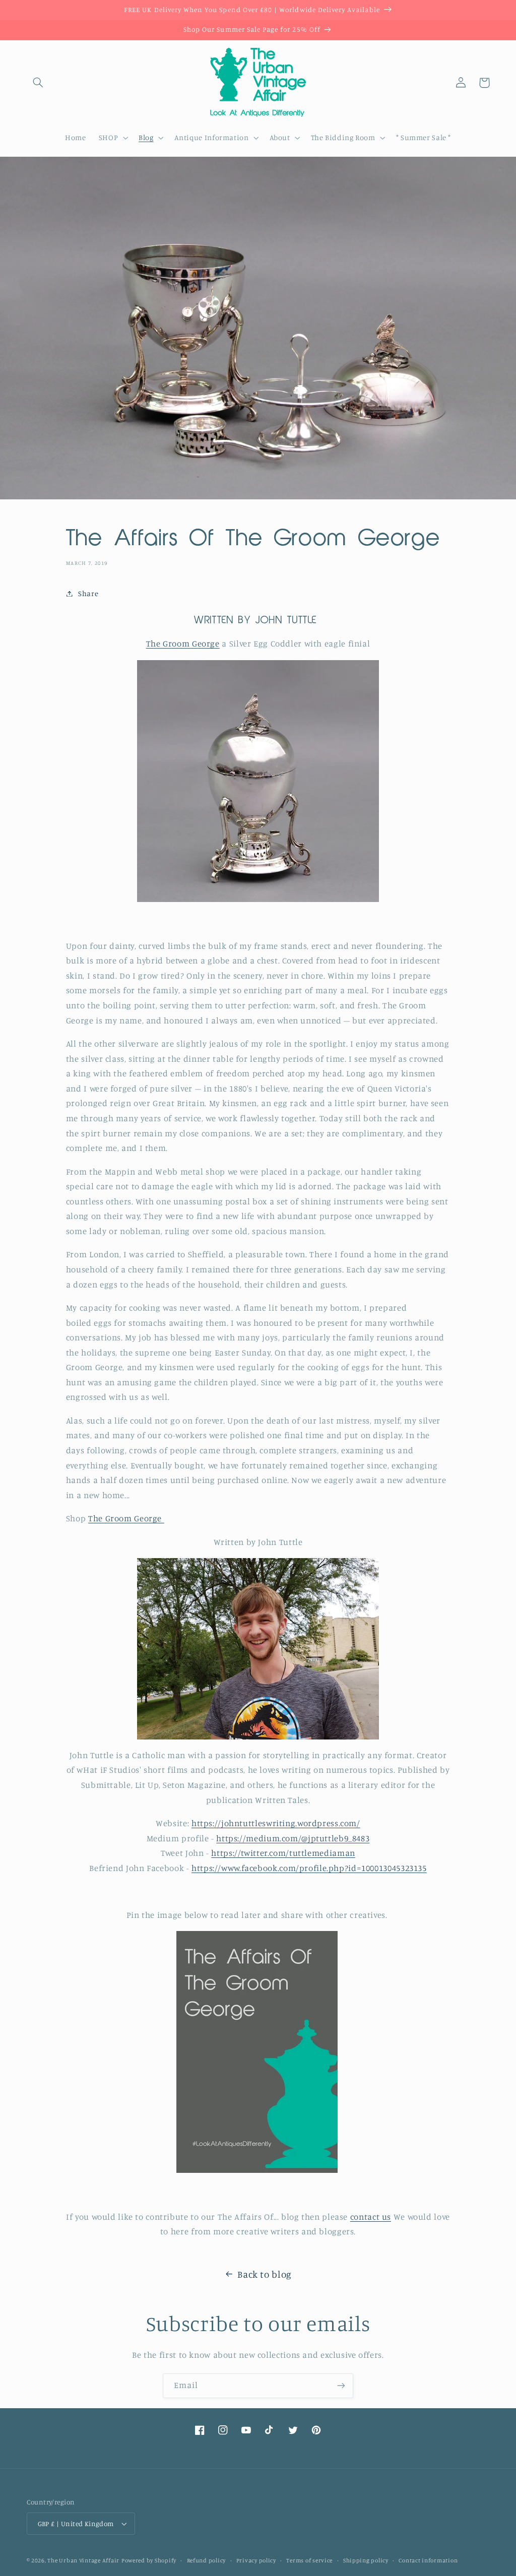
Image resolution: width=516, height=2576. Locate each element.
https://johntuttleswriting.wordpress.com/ (276, 1823)
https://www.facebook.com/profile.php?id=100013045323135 (309, 1868)
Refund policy (207, 2560)
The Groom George (183, 643)
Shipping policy (366, 2560)
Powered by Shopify (149, 2560)
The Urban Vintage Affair (83, 2560)
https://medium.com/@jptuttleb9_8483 (293, 1838)
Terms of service (309, 2560)
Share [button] (88, 593)
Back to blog (265, 2274)
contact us (371, 2217)
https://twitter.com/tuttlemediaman (283, 1853)
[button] (38, 83)
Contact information (428, 2560)
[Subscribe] (341, 2386)
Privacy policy (256, 2560)
